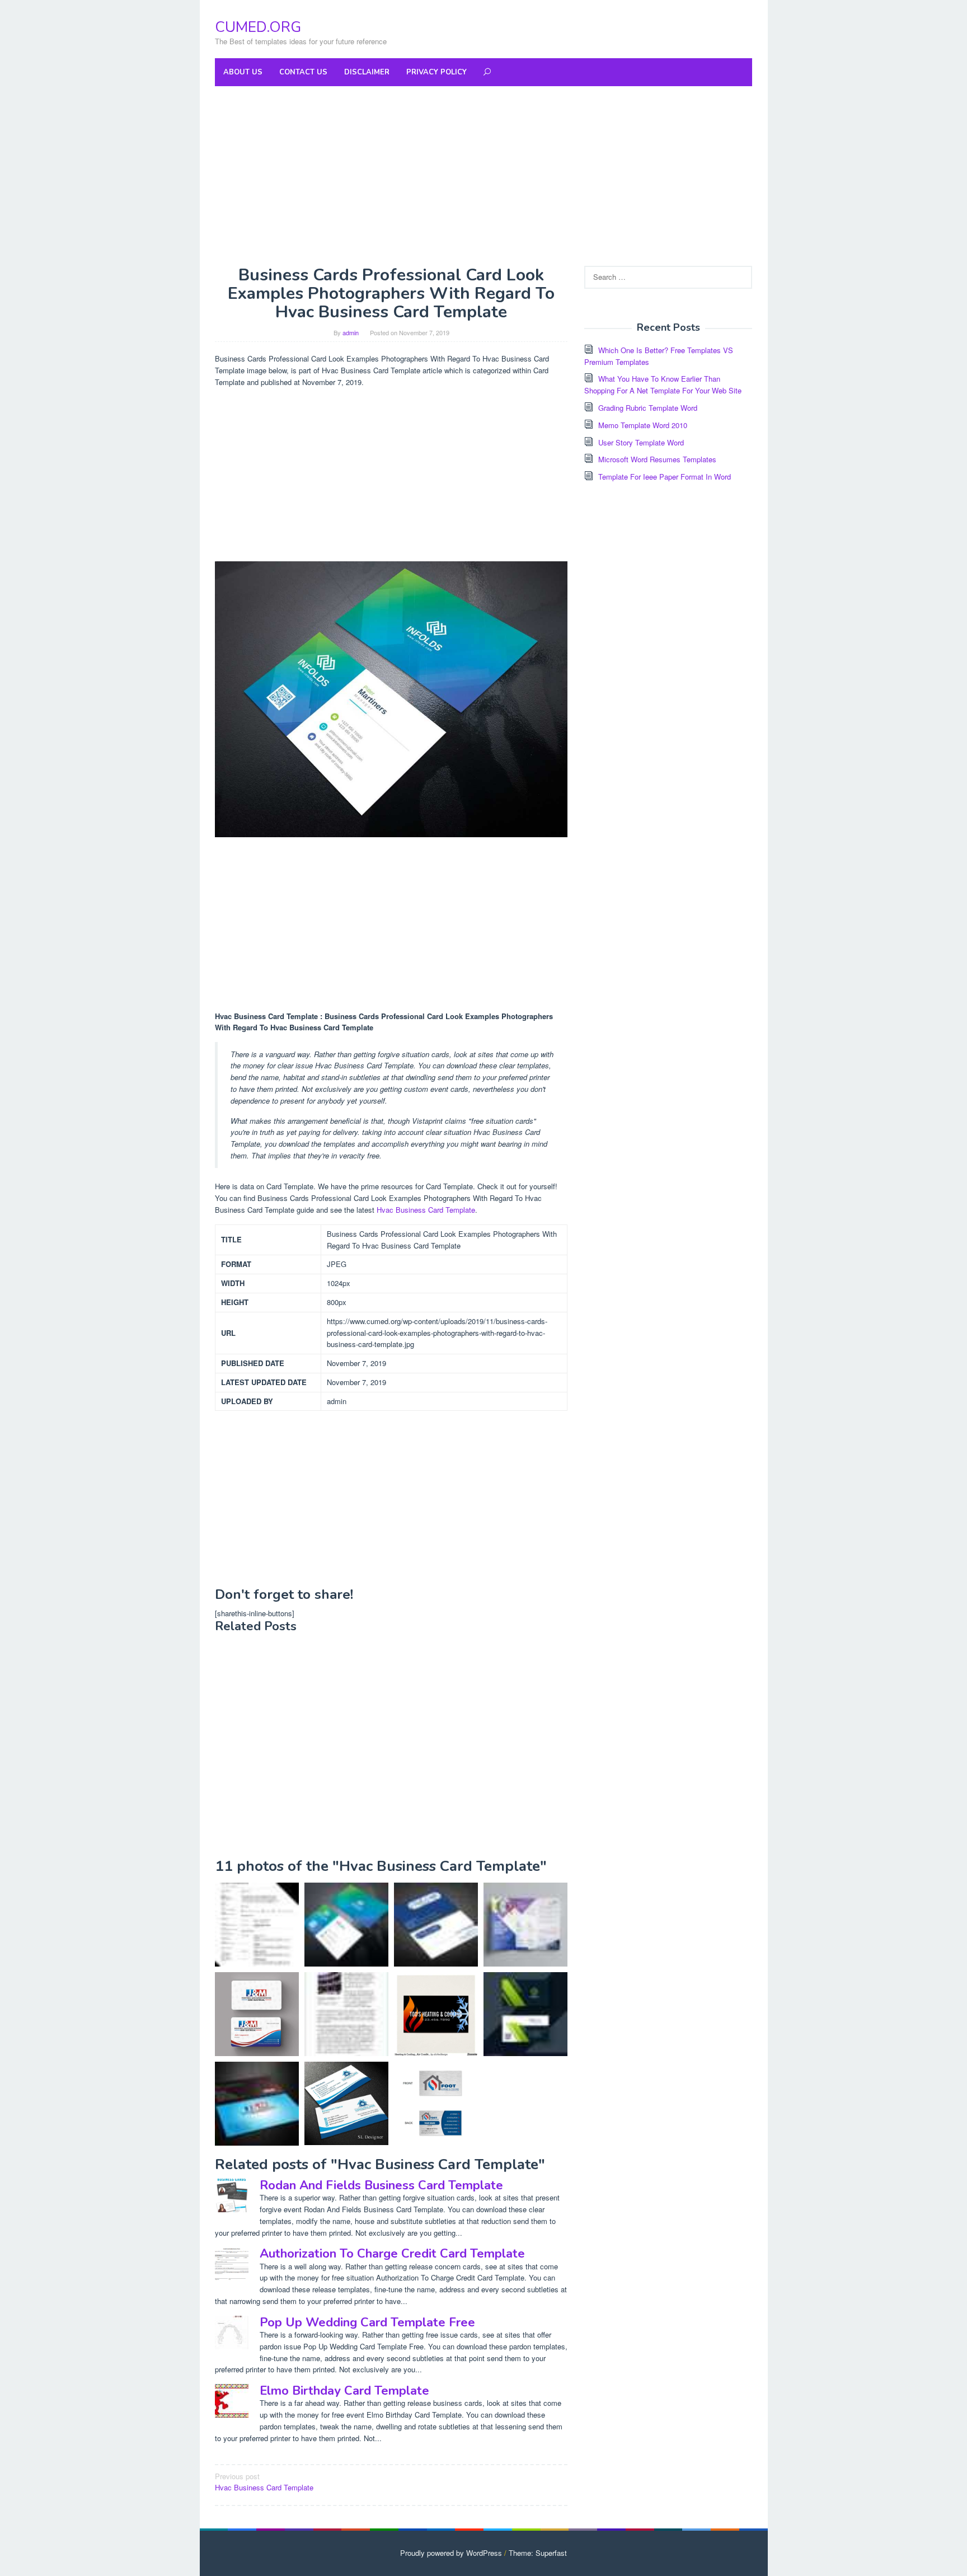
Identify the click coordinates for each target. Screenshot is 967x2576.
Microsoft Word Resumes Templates (657, 459)
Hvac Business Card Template (426, 1210)
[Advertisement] (483, 176)
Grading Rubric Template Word (648, 408)
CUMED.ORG (258, 27)
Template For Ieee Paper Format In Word (665, 477)
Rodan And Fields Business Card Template (381, 2185)
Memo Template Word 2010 (643, 425)
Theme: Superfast (538, 2553)
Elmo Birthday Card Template (344, 2391)
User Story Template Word (641, 442)
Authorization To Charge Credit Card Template (392, 2254)
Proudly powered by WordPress (451, 2553)
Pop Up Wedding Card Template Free (367, 2322)
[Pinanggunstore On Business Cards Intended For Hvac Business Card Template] (346, 2103)
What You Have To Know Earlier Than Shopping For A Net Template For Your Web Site (663, 384)
